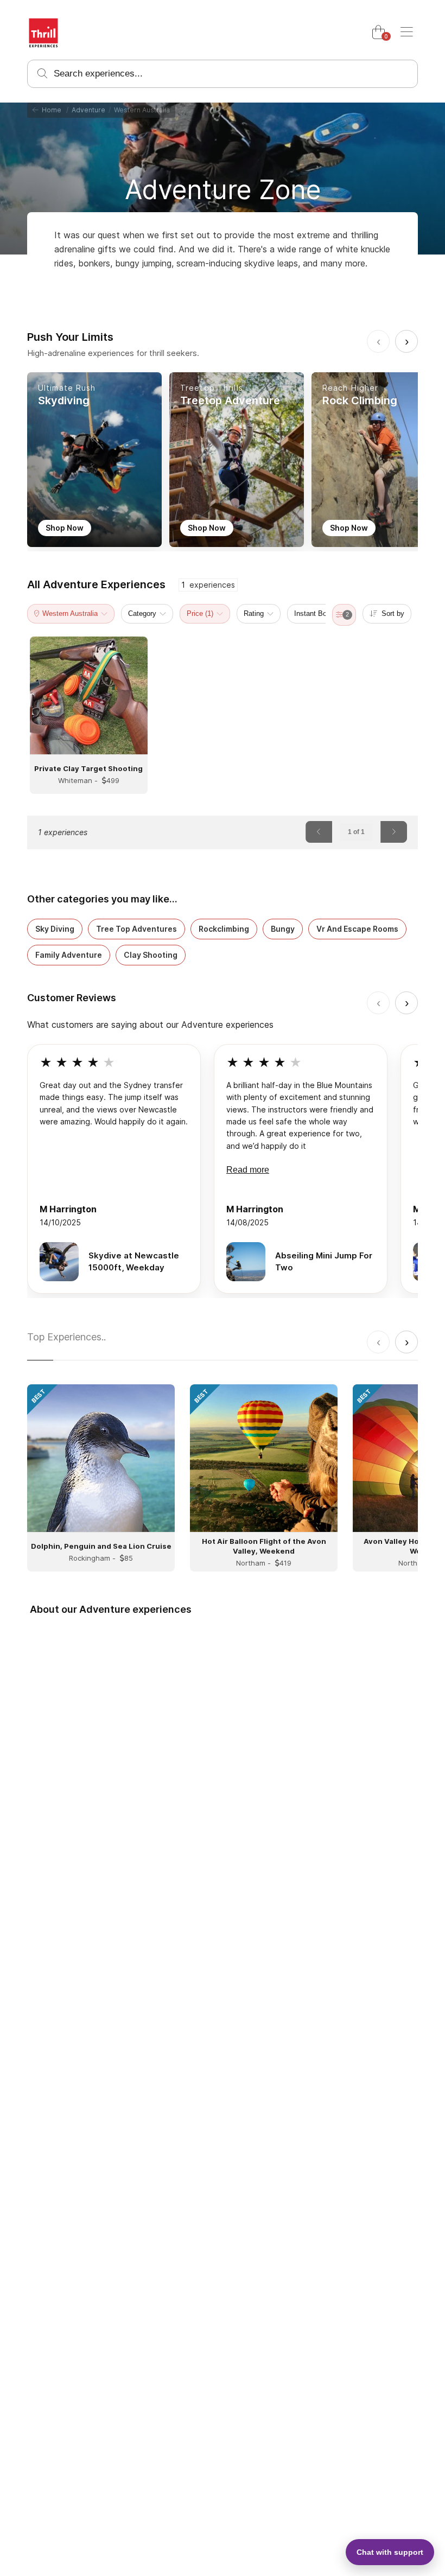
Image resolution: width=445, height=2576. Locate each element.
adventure (88, 110)
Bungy (283, 929)
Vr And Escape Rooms (357, 929)
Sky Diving (55, 929)
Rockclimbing (224, 929)
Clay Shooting (151, 955)
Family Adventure (69, 955)
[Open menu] (406, 33)
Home (50, 110)
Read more (248, 1170)
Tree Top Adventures (136, 929)
